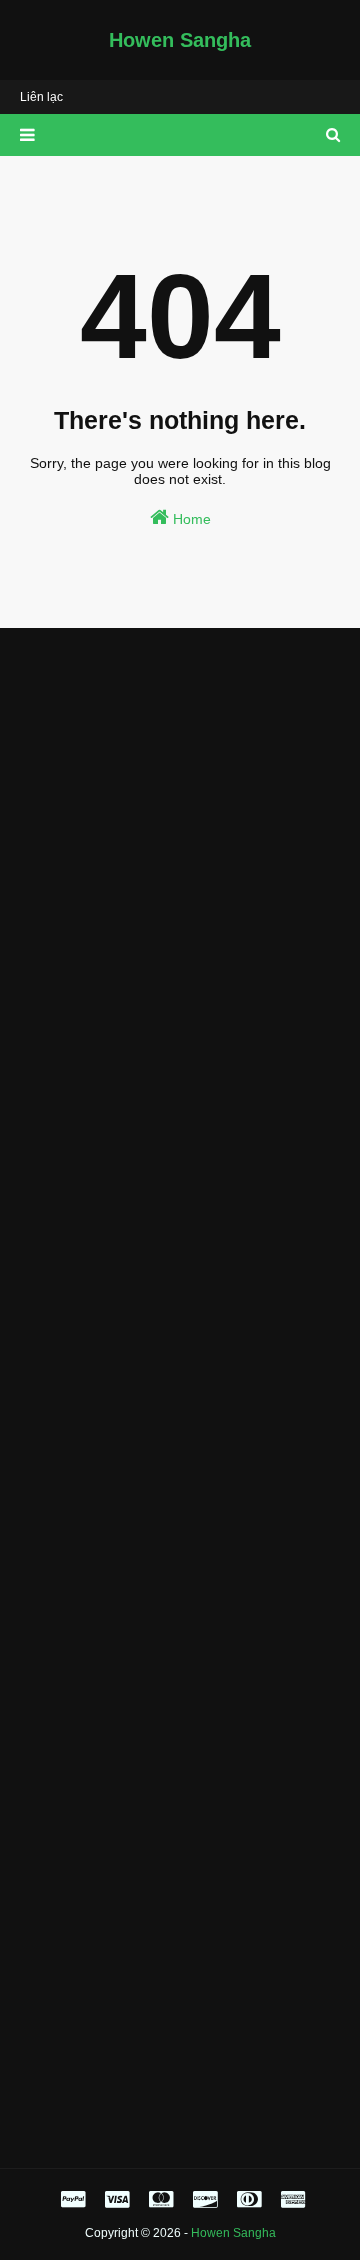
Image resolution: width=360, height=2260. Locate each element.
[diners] (249, 2200)
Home (190, 519)
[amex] (290, 2200)
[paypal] (73, 2200)
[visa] (117, 2200)
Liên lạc (41, 97)
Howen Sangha (180, 40)
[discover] (205, 2200)
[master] (161, 2200)
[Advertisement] (180, 833)
